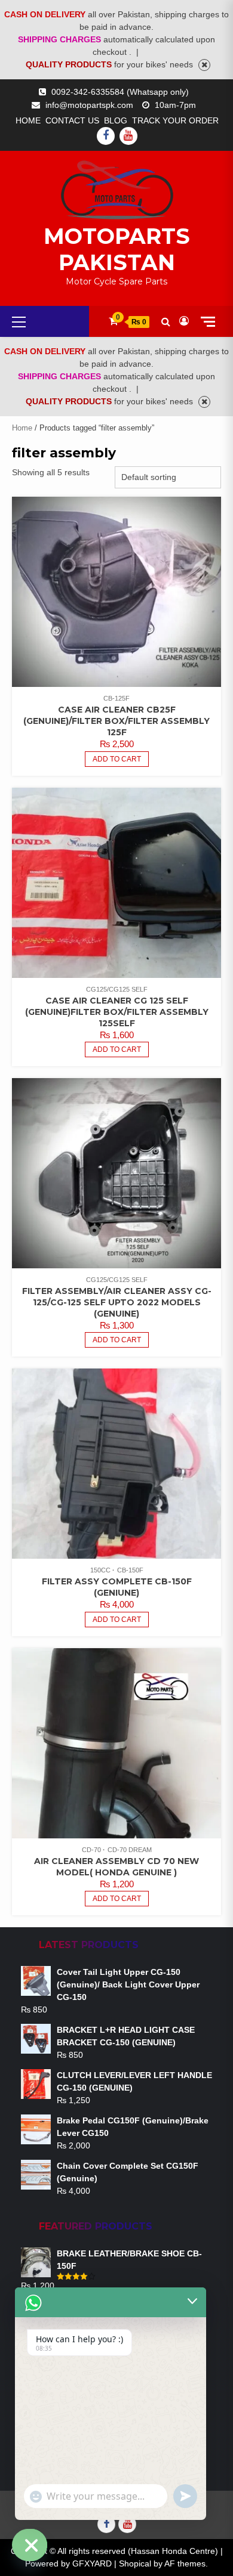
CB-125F (116, 698)
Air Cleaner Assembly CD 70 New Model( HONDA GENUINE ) (116, 1867)
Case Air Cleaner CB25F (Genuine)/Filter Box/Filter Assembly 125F (116, 721)
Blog (116, 120)
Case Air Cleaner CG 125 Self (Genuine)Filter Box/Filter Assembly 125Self (117, 1012)
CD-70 (91, 1850)
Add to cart (117, 1340)
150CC (100, 1570)
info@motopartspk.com (89, 105)
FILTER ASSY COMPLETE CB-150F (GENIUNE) (117, 1587)
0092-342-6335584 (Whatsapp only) (120, 92)
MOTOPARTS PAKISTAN (117, 249)
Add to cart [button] (117, 759)
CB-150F (130, 1570)
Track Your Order (175, 120)
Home (28, 120)
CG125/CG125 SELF (117, 989)
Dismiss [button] (204, 65)
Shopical (135, 2563)
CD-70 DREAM (130, 1850)
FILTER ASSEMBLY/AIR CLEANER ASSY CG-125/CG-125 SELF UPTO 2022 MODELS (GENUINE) (117, 1302)
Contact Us (72, 120)
